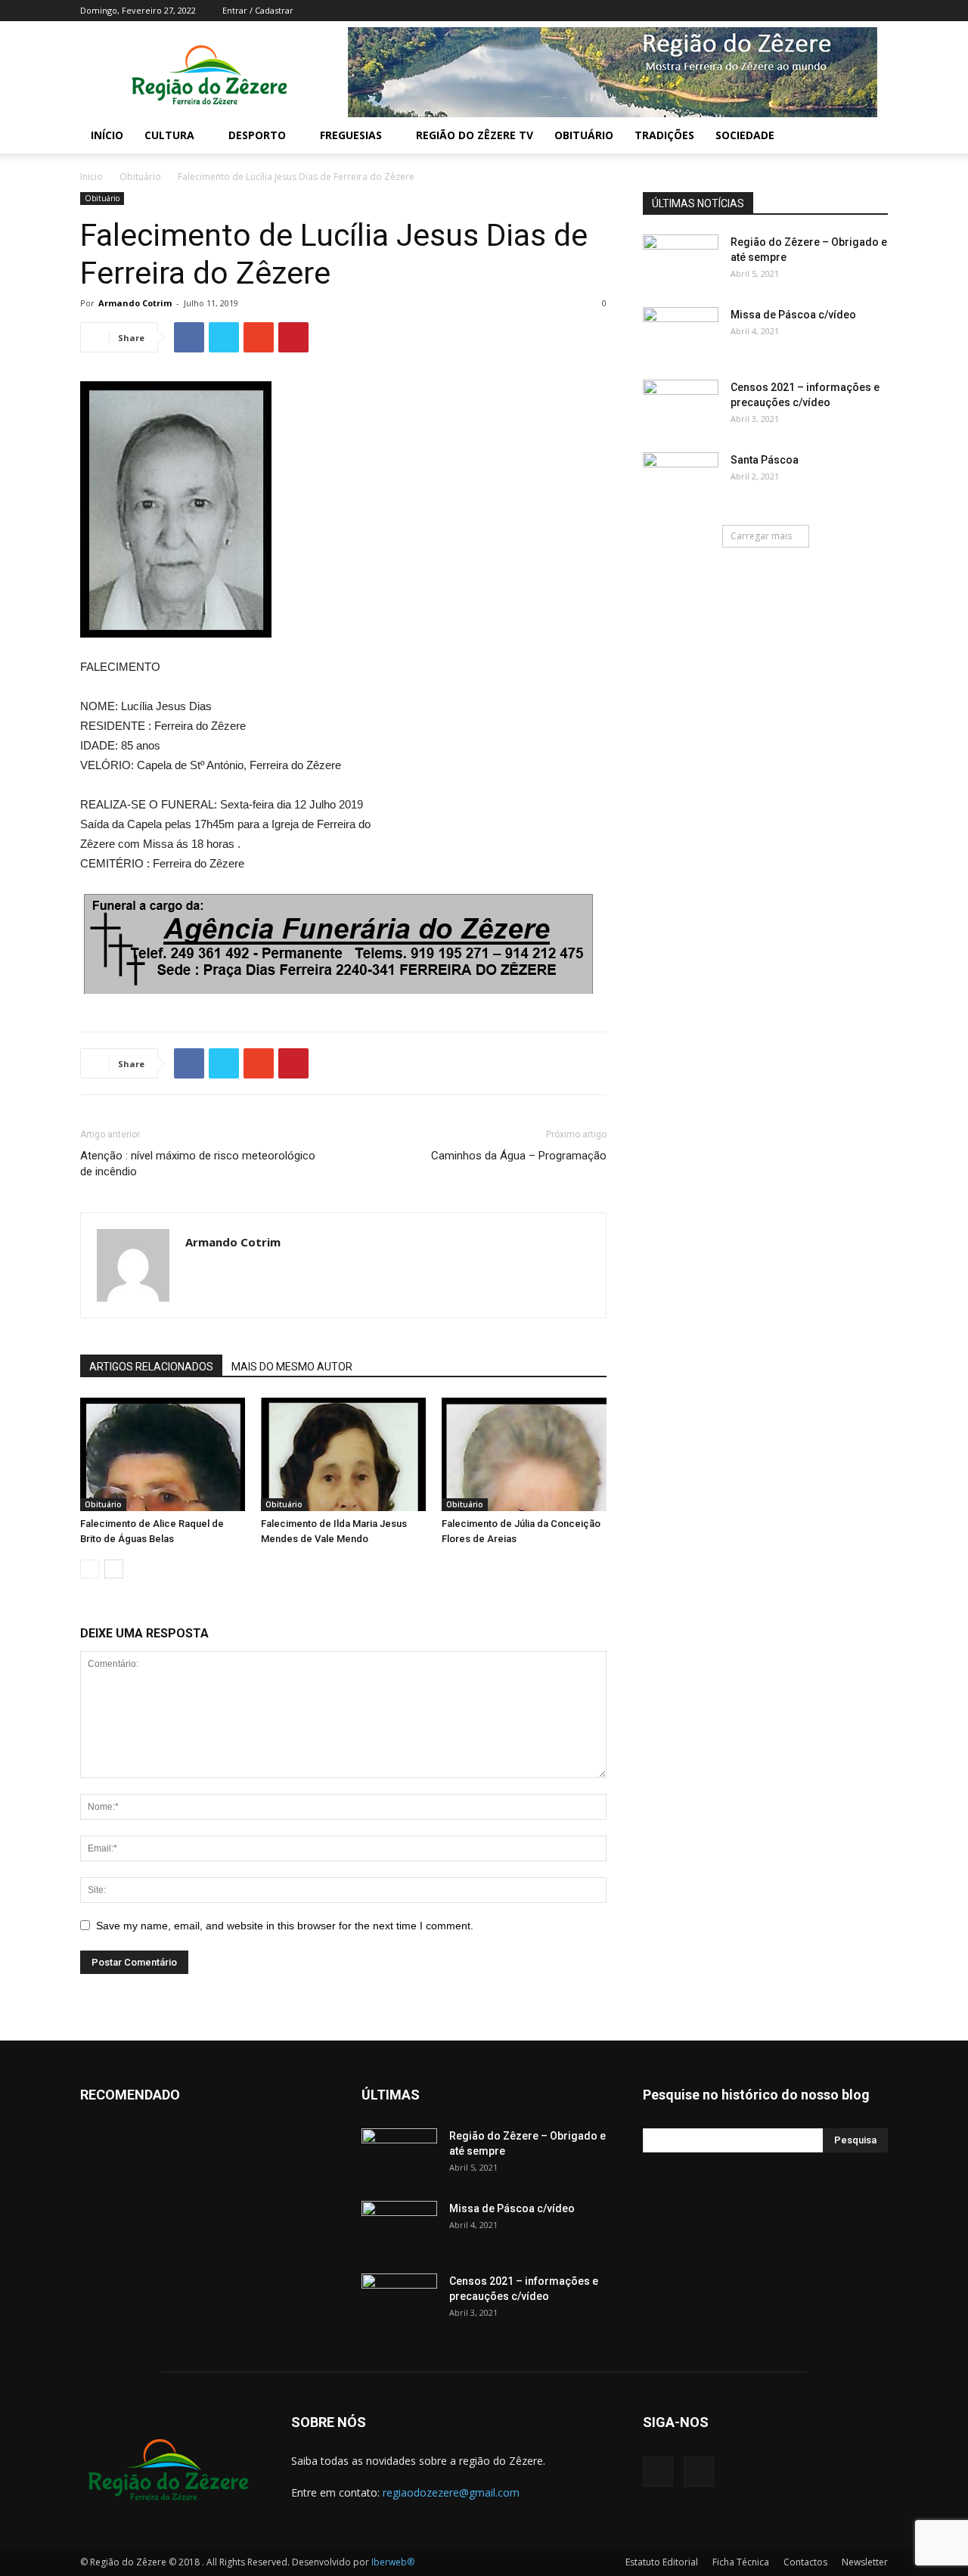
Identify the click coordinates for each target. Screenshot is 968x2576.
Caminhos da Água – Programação (519, 1156)
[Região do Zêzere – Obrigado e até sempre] (681, 249)
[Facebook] (852, 11)
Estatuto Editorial (662, 2562)
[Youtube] (876, 11)
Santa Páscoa (765, 460)
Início (107, 135)
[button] (870, 137)
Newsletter (865, 2562)
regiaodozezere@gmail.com (451, 2492)
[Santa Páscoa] (681, 479)
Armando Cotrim (135, 303)
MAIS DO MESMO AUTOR (292, 1367)
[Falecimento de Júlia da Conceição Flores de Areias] (524, 1454)
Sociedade (745, 135)
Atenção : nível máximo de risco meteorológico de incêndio (198, 1164)
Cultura (169, 135)
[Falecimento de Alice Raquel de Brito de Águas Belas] (163, 1454)
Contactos (805, 2562)
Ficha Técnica (741, 2562)
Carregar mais (761, 536)
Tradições (664, 135)
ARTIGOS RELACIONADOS (151, 1367)
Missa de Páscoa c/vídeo (793, 315)
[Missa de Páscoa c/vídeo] (681, 334)
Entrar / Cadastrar (258, 10)
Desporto (257, 135)
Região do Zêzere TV (475, 135)
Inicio (92, 177)
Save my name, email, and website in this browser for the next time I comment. (285, 1926)
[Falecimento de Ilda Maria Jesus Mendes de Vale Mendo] (343, 1454)
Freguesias (351, 135)
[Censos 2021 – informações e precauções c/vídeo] (681, 406)
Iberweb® (393, 2562)
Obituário (584, 135)
